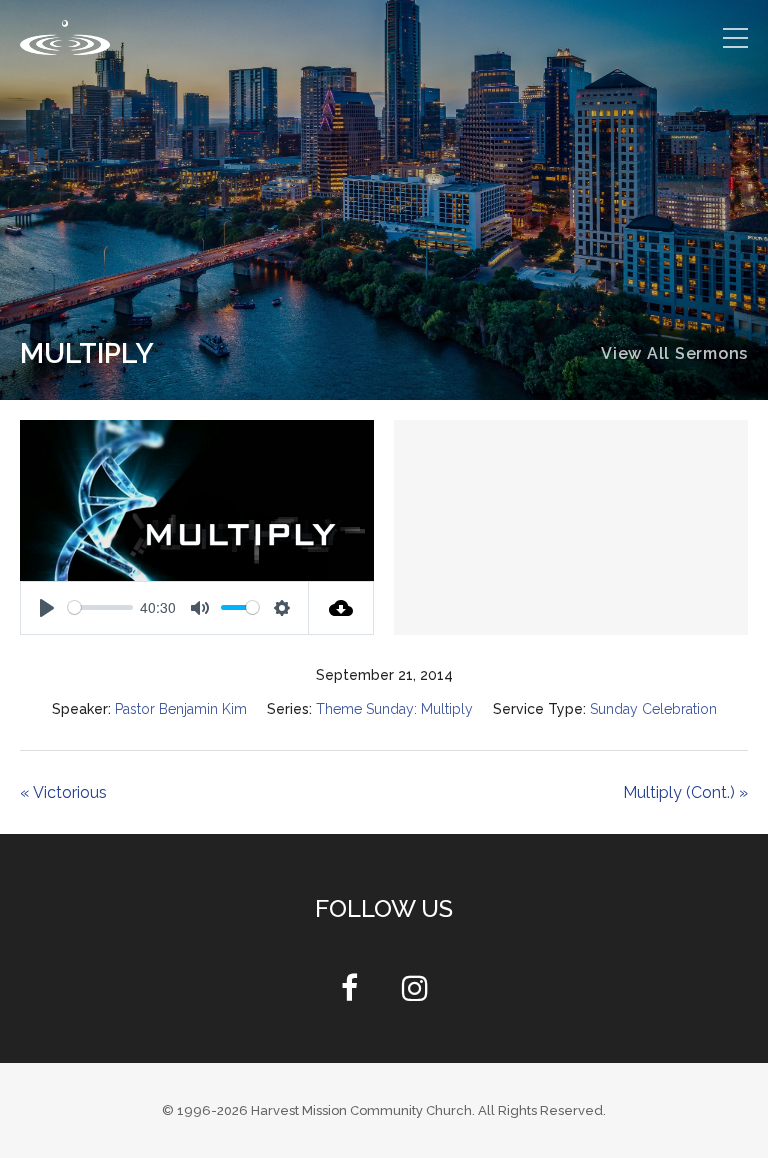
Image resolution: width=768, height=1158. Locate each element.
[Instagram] (415, 993)
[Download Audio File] (341, 608)
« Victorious (63, 792)
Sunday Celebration (660, 709)
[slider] (100, 607)
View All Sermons (674, 353)
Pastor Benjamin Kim (174, 709)
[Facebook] (349, 993)
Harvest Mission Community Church (361, 1110)
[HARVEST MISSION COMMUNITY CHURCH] (65, 37)
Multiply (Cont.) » (685, 792)
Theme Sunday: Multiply (394, 709)
